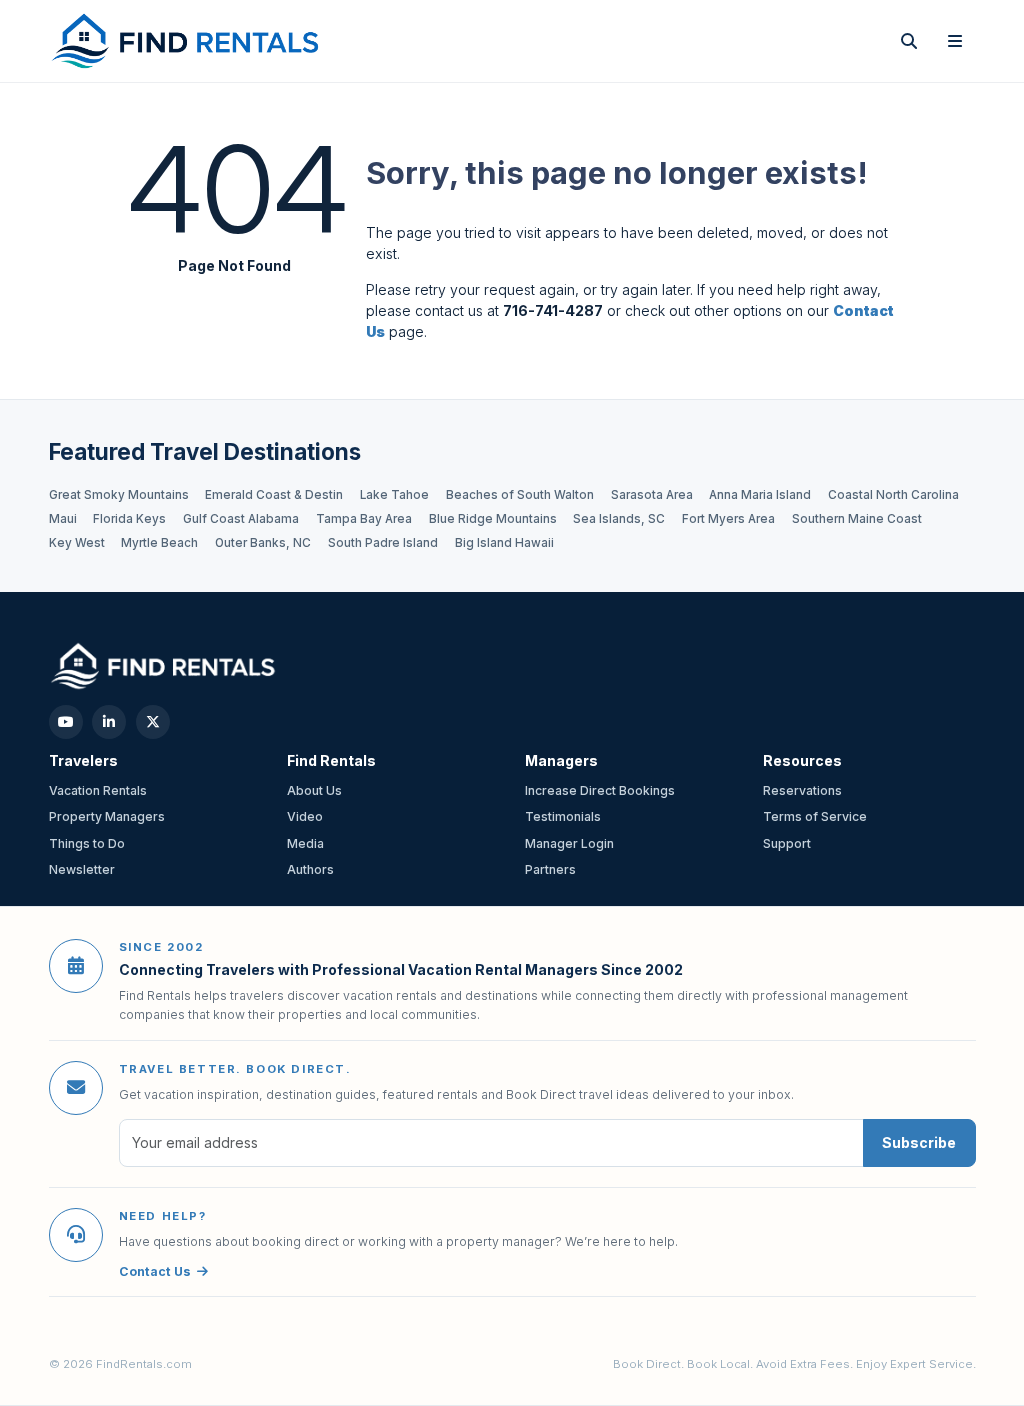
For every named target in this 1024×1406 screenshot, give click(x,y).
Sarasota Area (652, 495)
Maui (63, 519)
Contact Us (155, 1271)
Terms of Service (815, 816)
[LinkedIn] (109, 722)
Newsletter (82, 869)
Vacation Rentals (98, 790)
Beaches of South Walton (520, 495)
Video (305, 816)
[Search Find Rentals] (909, 41)
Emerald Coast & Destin (274, 495)
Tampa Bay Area (364, 519)
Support (787, 843)
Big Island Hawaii (504, 543)
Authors (310, 869)
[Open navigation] (955, 41)
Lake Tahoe (394, 495)
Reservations (802, 790)
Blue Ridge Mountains (493, 519)
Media (305, 843)
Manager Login (569, 843)
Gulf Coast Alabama (241, 519)
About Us (314, 790)
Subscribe (919, 1142)
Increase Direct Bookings (600, 790)
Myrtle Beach (159, 543)
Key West (77, 543)
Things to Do (87, 843)
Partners (550, 869)
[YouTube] (66, 722)
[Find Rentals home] (186, 41)
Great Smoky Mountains (119, 495)
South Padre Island (383, 543)
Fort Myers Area (728, 519)
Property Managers (107, 816)
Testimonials (563, 816)
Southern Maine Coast (857, 519)
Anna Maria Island (760, 495)
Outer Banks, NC (263, 543)
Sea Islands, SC (619, 519)
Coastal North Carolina (893, 495)
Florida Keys (129, 519)
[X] (153, 722)
